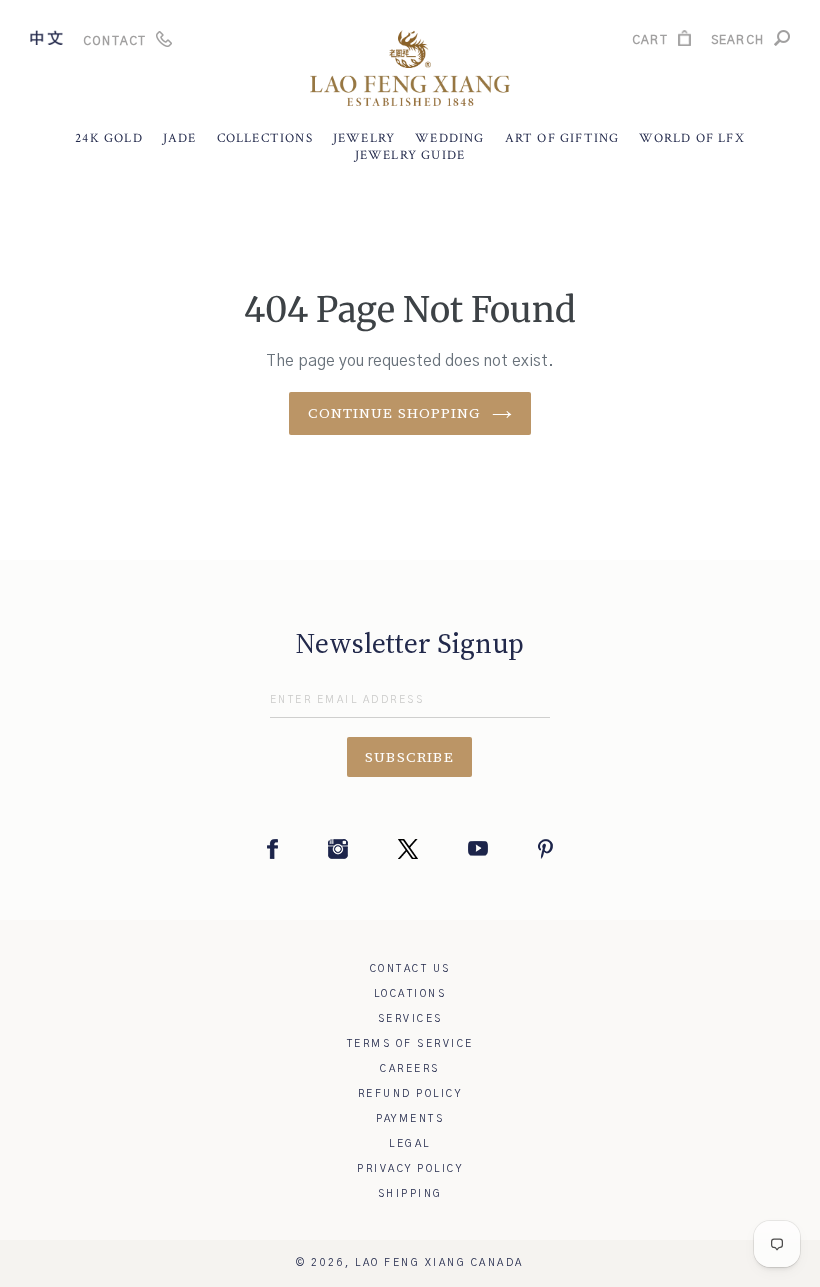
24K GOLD (109, 138)
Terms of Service (410, 1044)
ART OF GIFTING (562, 138)
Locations (410, 994)
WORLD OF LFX (691, 138)
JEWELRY (364, 138)
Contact (114, 41)
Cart (650, 43)
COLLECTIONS (265, 138)
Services (410, 1019)
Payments (410, 1119)
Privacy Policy (410, 1169)
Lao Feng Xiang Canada (439, 1263)
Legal (410, 1144)
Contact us (410, 969)
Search (737, 43)
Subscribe (410, 757)
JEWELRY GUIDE (410, 155)
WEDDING (449, 138)
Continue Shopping (394, 413)
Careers (410, 1069)
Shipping (410, 1194)
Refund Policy (410, 1094)
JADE (180, 138)
